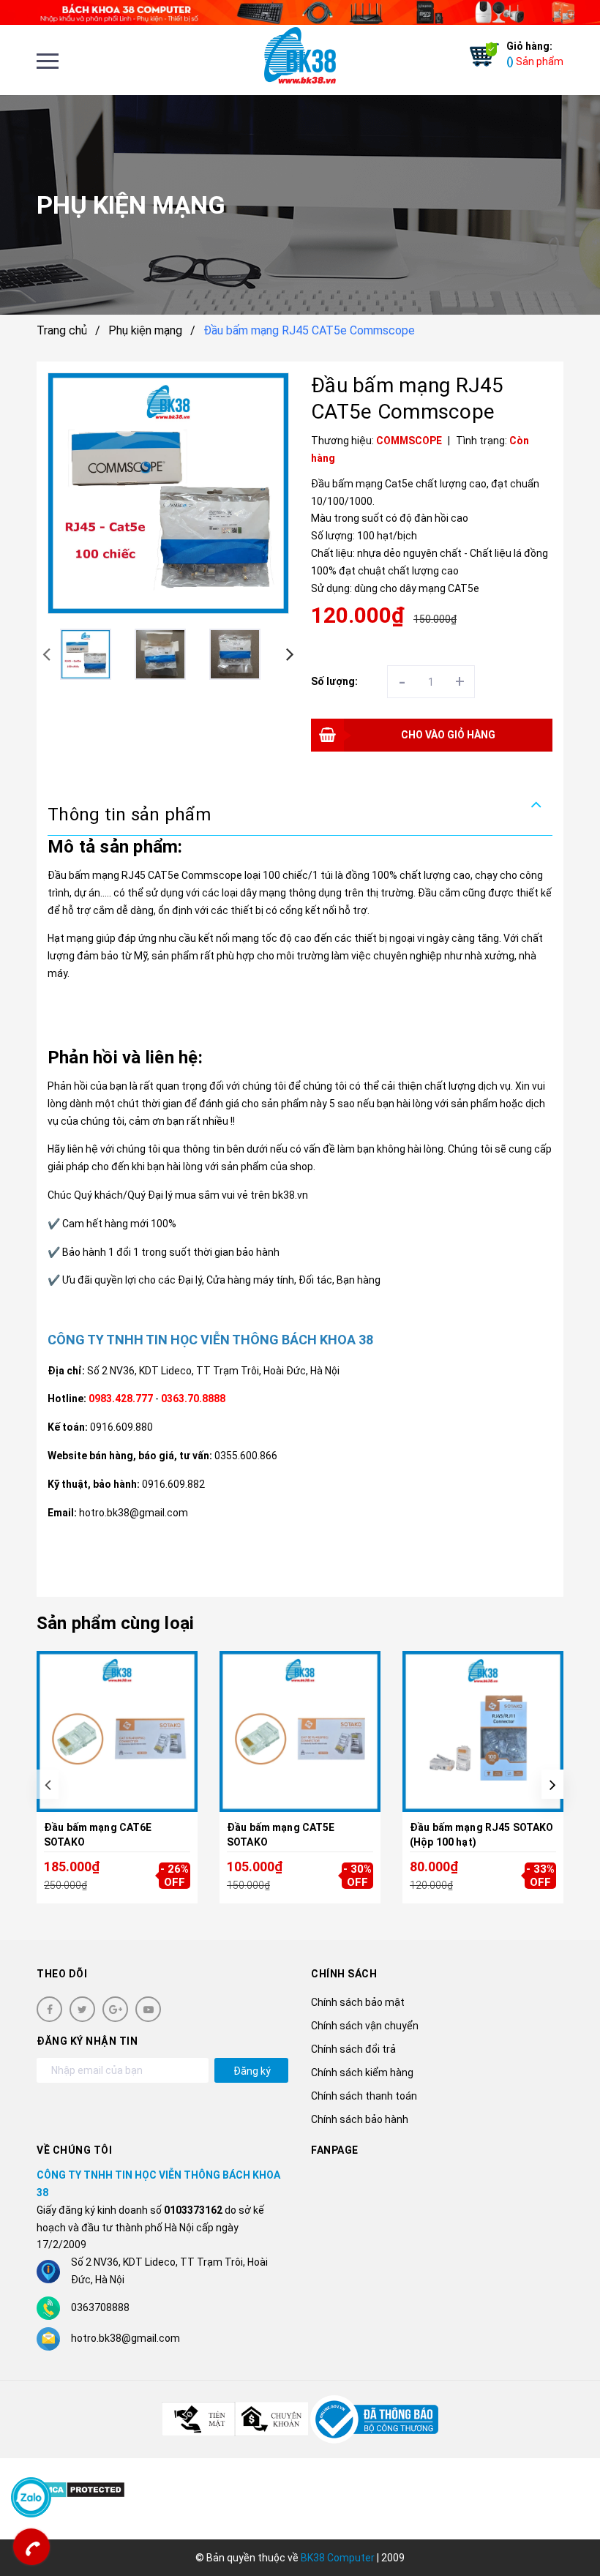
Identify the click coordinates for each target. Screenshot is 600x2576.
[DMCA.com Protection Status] (81, 2489)
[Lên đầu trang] (563, 2528)
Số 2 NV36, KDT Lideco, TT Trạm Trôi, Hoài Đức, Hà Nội (213, 1371)
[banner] (300, 12)
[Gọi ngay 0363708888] (31, 2547)
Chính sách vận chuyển (365, 2026)
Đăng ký (252, 2071)
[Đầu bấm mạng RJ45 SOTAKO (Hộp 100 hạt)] (483, 1732)
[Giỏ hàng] (481, 55)
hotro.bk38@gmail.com (125, 2338)
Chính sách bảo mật (358, 2002)
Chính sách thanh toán (364, 2096)
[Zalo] (31, 2497)
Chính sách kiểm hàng (362, 2073)
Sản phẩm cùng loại (115, 1623)
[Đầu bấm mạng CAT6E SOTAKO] (117, 1732)
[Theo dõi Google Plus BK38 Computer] (115, 2009)
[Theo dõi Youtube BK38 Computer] (148, 2009)
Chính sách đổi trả (353, 2049)
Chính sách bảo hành (360, 2119)
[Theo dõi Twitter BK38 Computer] (82, 2009)
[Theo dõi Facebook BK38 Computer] (49, 2009)
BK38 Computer (338, 2558)
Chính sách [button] (344, 1974)
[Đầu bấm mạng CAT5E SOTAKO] (300, 1732)
